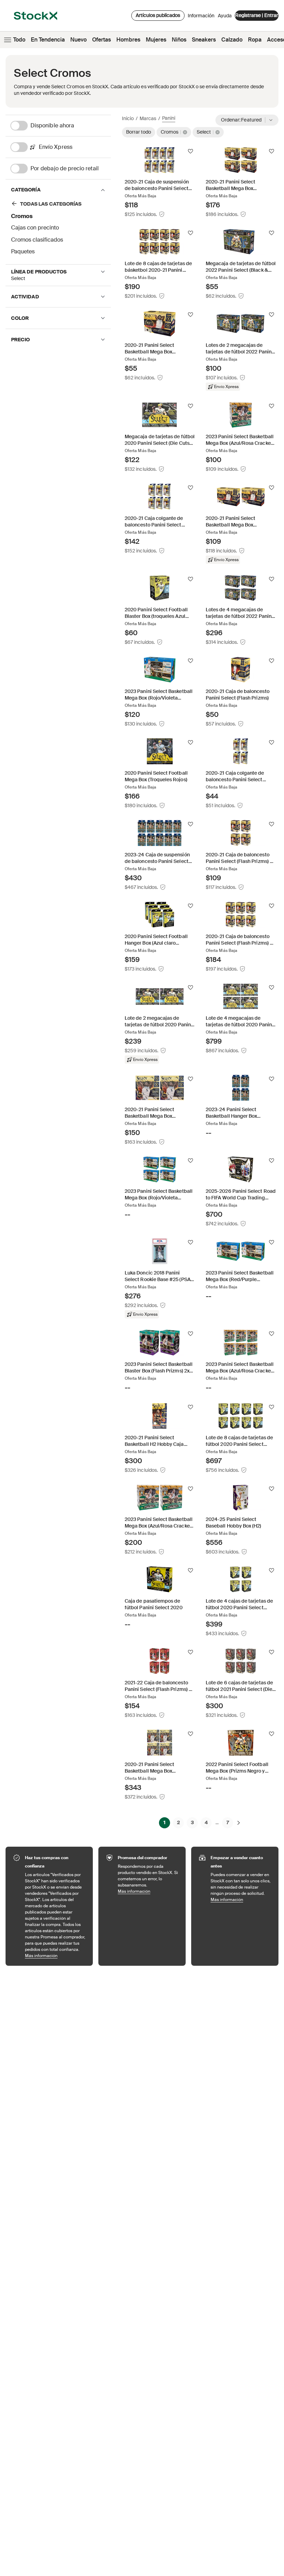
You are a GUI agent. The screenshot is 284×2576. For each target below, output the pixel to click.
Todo (19, 40)
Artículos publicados (158, 15)
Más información (55, 1956)
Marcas (148, 118)
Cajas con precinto (35, 228)
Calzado (232, 40)
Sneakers (204, 40)
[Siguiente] (239, 1822)
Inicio (128, 118)
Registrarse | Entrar (257, 15)
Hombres (128, 40)
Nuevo (78, 40)
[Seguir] (190, 151)
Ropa (255, 40)
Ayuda (225, 16)
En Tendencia (48, 40)
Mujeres (156, 40)
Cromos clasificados (37, 240)
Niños (179, 40)
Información (201, 17)
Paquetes (23, 251)
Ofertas (101, 40)
